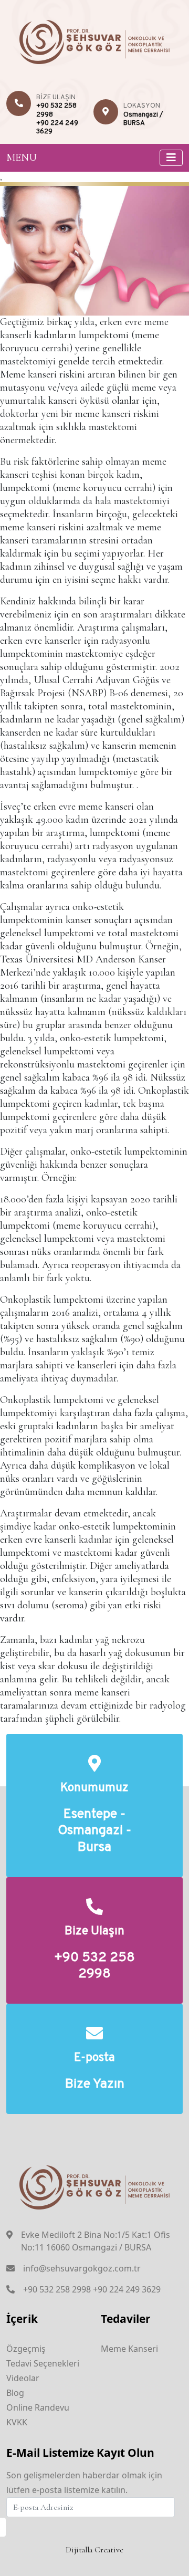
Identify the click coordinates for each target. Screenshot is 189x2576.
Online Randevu (38, 2407)
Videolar (23, 2378)
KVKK (17, 2422)
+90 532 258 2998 (94, 1966)
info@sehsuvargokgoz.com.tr (82, 2268)
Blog (15, 2393)
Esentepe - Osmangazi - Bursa (94, 1831)
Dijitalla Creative (94, 2550)
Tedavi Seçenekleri (43, 2363)
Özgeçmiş (26, 2349)
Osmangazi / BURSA (143, 119)
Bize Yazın (95, 2085)
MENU (22, 158)
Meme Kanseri (129, 2349)
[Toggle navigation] (171, 158)
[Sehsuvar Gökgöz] (95, 40)
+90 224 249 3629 (127, 2289)
